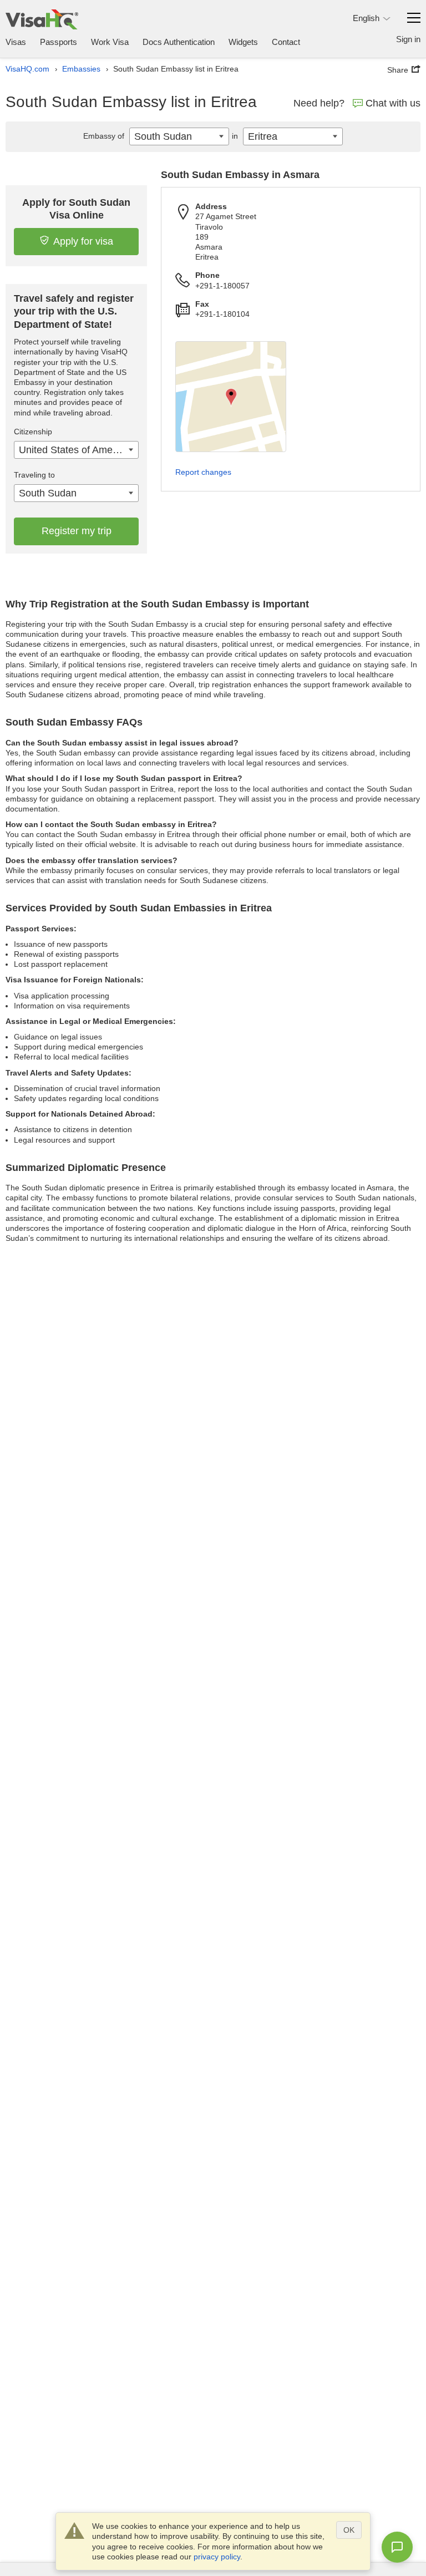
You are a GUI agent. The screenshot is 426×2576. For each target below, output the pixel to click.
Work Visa (110, 42)
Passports (59, 42)
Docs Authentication (179, 42)
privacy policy (217, 2557)
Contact (286, 42)
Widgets (243, 42)
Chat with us (393, 103)
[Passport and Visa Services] (42, 19)
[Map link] (231, 397)
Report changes (203, 472)
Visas (16, 42)
